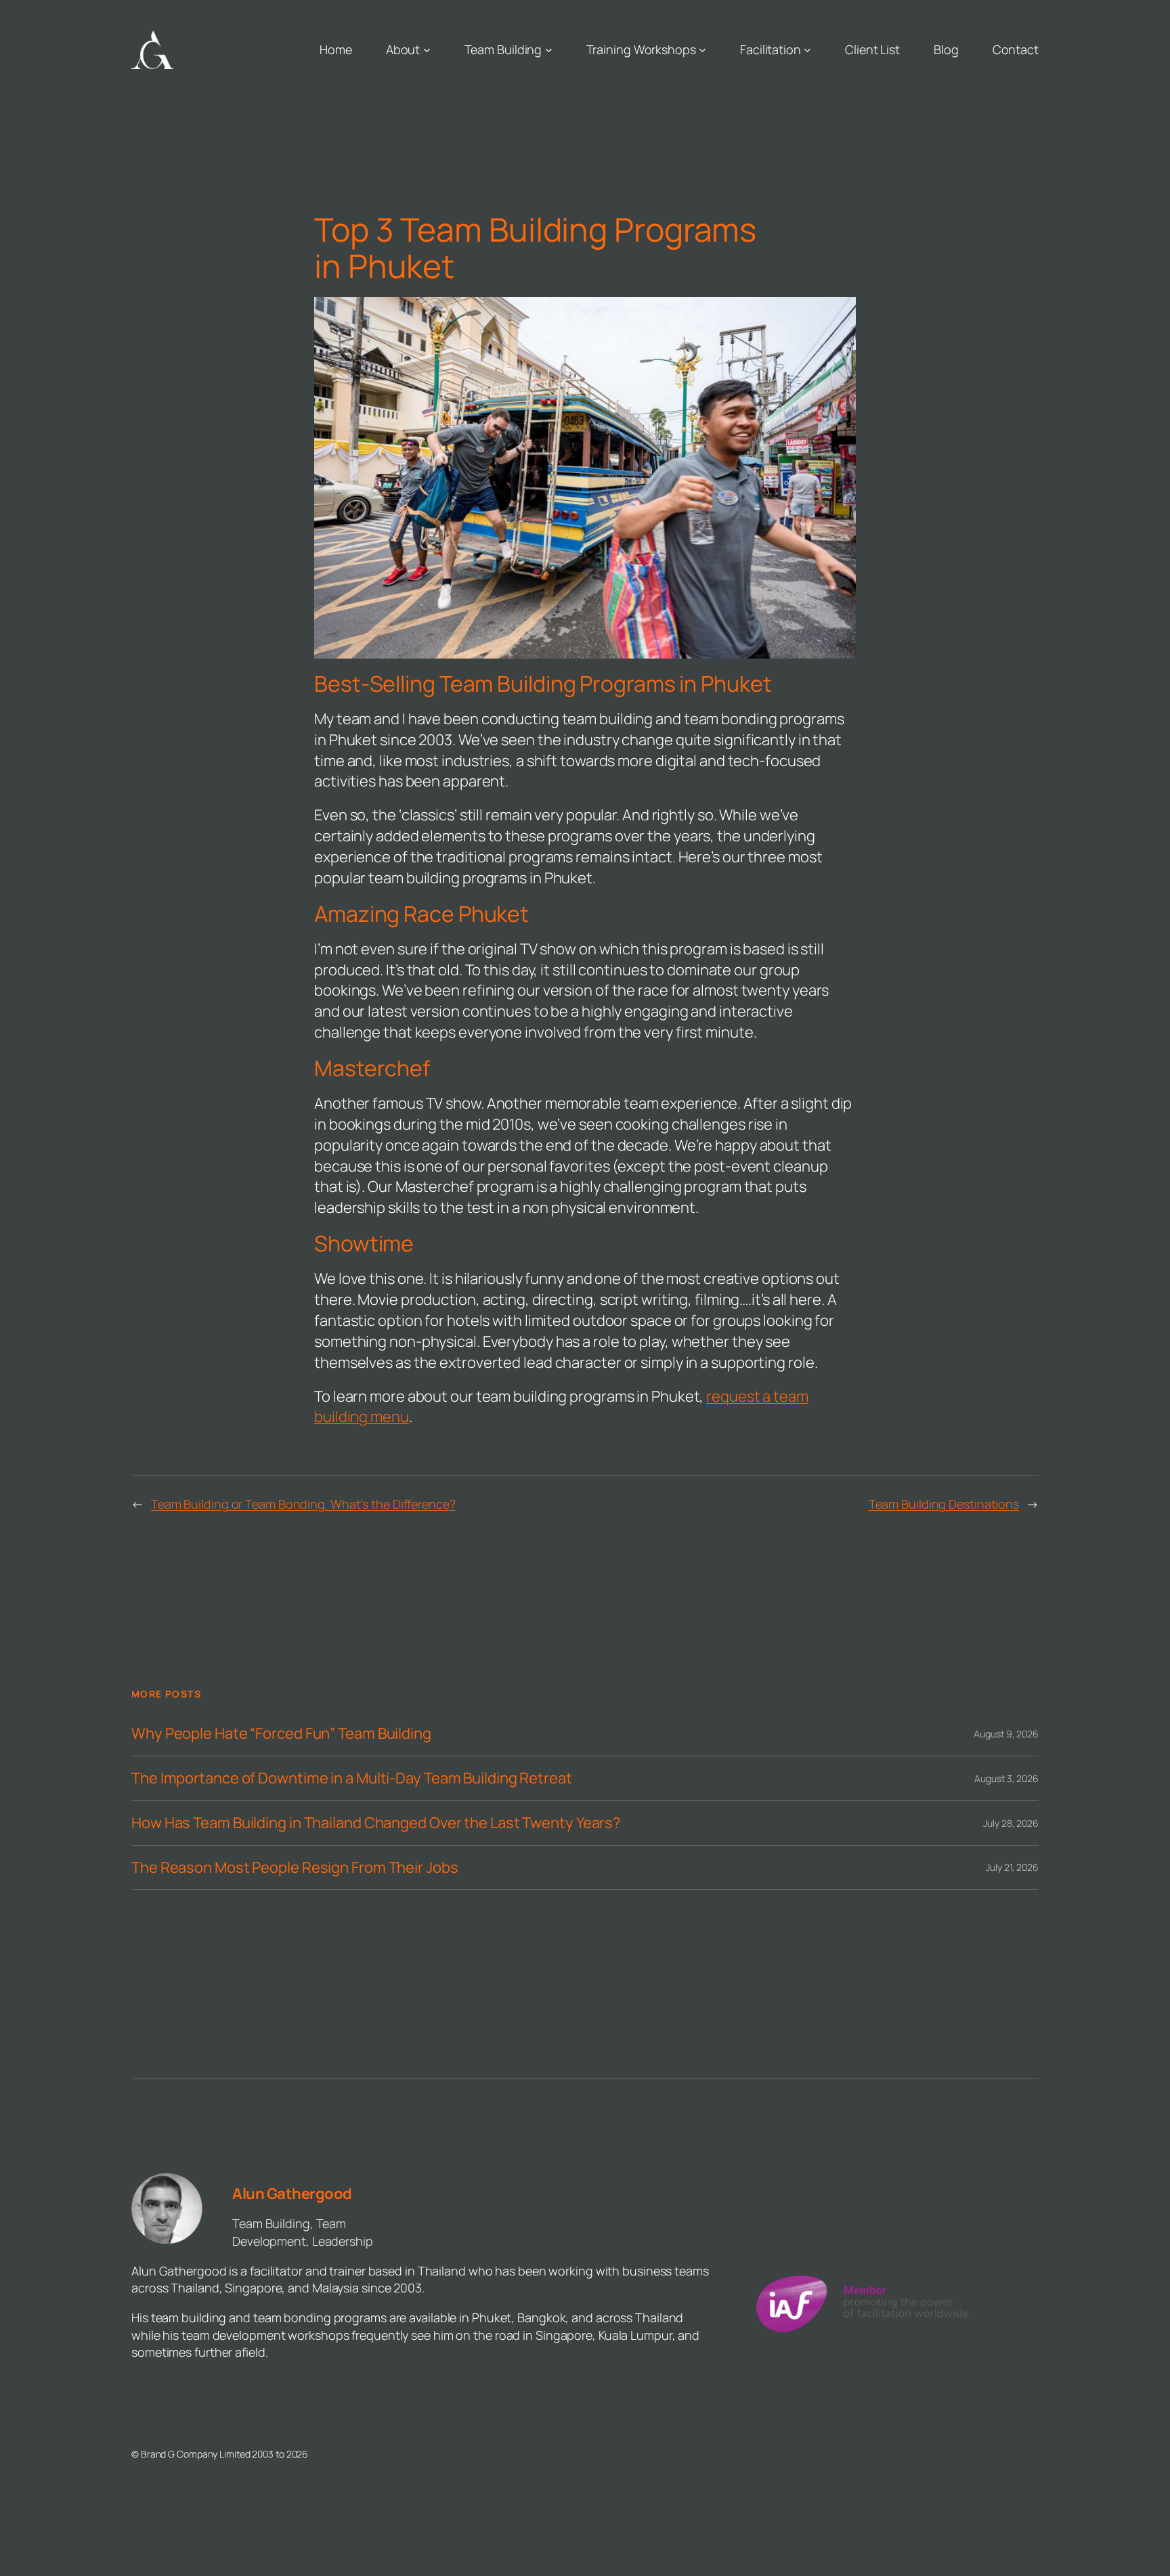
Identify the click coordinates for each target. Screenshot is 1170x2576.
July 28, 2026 (1011, 1823)
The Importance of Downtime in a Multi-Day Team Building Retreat (352, 1778)
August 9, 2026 (1006, 1734)
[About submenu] (427, 50)
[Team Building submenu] (549, 50)
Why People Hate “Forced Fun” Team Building (281, 1734)
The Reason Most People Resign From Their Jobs (295, 1868)
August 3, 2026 (1006, 1778)
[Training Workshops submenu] (702, 50)
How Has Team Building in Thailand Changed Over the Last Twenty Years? (376, 1823)
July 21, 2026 (1012, 1867)
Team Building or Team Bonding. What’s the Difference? (303, 1504)
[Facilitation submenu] (807, 50)
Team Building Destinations (944, 1504)
